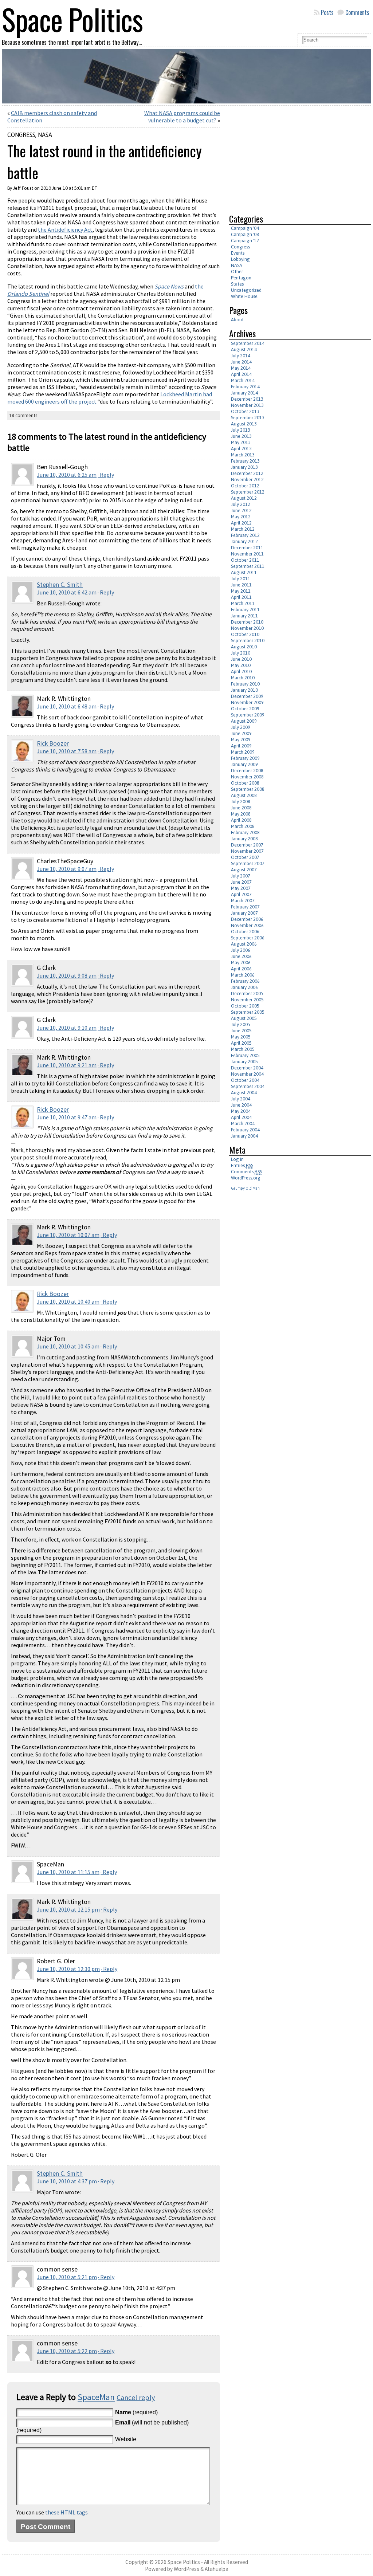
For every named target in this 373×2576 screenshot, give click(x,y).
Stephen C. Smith (60, 585)
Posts (327, 12)
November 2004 (247, 1074)
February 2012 (245, 535)
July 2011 (241, 579)
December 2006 (247, 919)
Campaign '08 (245, 234)
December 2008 (247, 771)
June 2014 (241, 362)
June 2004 (241, 1105)
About (237, 320)
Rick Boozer (53, 743)
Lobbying (240, 259)
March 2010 (243, 678)
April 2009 (241, 746)
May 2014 (241, 368)
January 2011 (244, 616)
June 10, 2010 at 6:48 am (67, 706)
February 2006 (245, 981)
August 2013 (244, 424)
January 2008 (244, 839)
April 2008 (241, 820)
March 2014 (243, 380)
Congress (21, 135)
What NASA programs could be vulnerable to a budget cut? (182, 117)
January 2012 (244, 541)
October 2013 (245, 411)
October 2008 (245, 783)
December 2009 (247, 696)
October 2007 (245, 857)
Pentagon (241, 278)
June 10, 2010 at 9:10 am (67, 1028)
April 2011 (241, 597)
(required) (136, 2412)
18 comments (23, 415)
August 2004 (244, 1093)
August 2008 (244, 795)
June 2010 (241, 659)
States (237, 284)
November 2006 (247, 925)
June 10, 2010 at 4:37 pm (67, 2181)
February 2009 (245, 758)
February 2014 (245, 387)
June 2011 (241, 585)
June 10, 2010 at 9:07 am (67, 869)
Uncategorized (246, 290)
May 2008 (241, 814)
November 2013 (247, 405)
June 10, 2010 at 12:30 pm (68, 1969)
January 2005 (244, 1062)
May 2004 (241, 1111)
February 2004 (245, 1130)
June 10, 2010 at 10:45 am (68, 1346)
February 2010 (245, 684)
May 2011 (241, 591)
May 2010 (241, 665)
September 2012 (248, 492)
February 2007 (245, 907)
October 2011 (245, 560)
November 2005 (247, 1000)
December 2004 (247, 1068)
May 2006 (241, 963)
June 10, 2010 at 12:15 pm (68, 1909)
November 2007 (247, 851)
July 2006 (241, 950)
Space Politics (184, 2562)
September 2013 (248, 418)
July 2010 (241, 653)
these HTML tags (66, 2512)
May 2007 (241, 888)
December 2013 (247, 399)
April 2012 (241, 523)
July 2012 (241, 504)
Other (237, 272)
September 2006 (248, 938)
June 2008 (241, 808)
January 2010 (244, 690)
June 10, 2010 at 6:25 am (67, 475)
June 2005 (241, 1031)
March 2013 (243, 455)
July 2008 (241, 802)
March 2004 (243, 1124)
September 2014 (248, 343)
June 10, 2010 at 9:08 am (67, 975)
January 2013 (244, 467)
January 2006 (244, 987)
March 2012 (243, 529)
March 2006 (243, 975)
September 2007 (248, 863)
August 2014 (244, 350)
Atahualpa (217, 2569)
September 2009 (248, 715)
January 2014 (244, 393)
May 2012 (241, 517)
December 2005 (247, 994)
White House (244, 296)
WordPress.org (246, 1178)
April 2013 (241, 449)
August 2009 (244, 721)
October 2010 (245, 634)
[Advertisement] (290, 157)
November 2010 (247, 628)
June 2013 (241, 436)
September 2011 (248, 566)
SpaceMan (96, 2397)
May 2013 (241, 442)
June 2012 (241, 511)
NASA (45, 135)
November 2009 (247, 702)
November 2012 (247, 480)
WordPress (186, 2569)
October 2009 (245, 709)
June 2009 (241, 733)
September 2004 (248, 1086)
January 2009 (244, 764)
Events (238, 253)
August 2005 (244, 1018)
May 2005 (241, 1037)
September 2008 (248, 789)
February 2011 (245, 610)
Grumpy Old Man (245, 1188)
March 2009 (243, 752)
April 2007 (241, 894)
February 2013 (245, 461)
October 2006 (245, 932)
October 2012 (245, 486)
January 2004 (244, 1136)
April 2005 (241, 1043)
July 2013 (241, 430)
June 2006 (241, 956)
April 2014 (241, 374)
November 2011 (247, 554)
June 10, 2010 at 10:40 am (68, 1301)
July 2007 (241, 876)
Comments (357, 12)
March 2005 (243, 1049)
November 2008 (247, 777)
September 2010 (248, 641)
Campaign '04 (245, 228)
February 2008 (245, 833)
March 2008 (243, 826)
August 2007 (244, 870)
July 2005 (241, 1024)
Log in (237, 1159)
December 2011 (247, 548)
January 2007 (244, 913)
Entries (242, 1165)
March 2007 (243, 901)
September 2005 (248, 1012)
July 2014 (241, 356)
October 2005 (245, 1006)
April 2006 (241, 969)
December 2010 (247, 622)
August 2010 (244, 647)
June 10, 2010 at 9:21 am (67, 1065)
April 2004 (241, 1117)
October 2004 (245, 1080)
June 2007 (241, 882)
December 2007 (247, 845)
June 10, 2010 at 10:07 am (68, 1235)
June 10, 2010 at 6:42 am (67, 592)
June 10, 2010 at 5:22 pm (67, 2351)
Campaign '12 (245, 241)
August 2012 (244, 498)
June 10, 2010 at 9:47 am (67, 1117)
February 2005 (245, 1055)
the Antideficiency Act (65, 229)
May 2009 (241, 740)
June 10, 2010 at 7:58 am (67, 751)
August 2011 (244, 572)
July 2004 (241, 1099)
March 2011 (243, 603)
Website (126, 2439)
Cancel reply (136, 2397)
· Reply (106, 475)
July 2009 (241, 727)
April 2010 (241, 672)
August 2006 (244, 944)
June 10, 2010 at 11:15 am (68, 1872)
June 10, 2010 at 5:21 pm (67, 2277)
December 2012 (247, 473)
